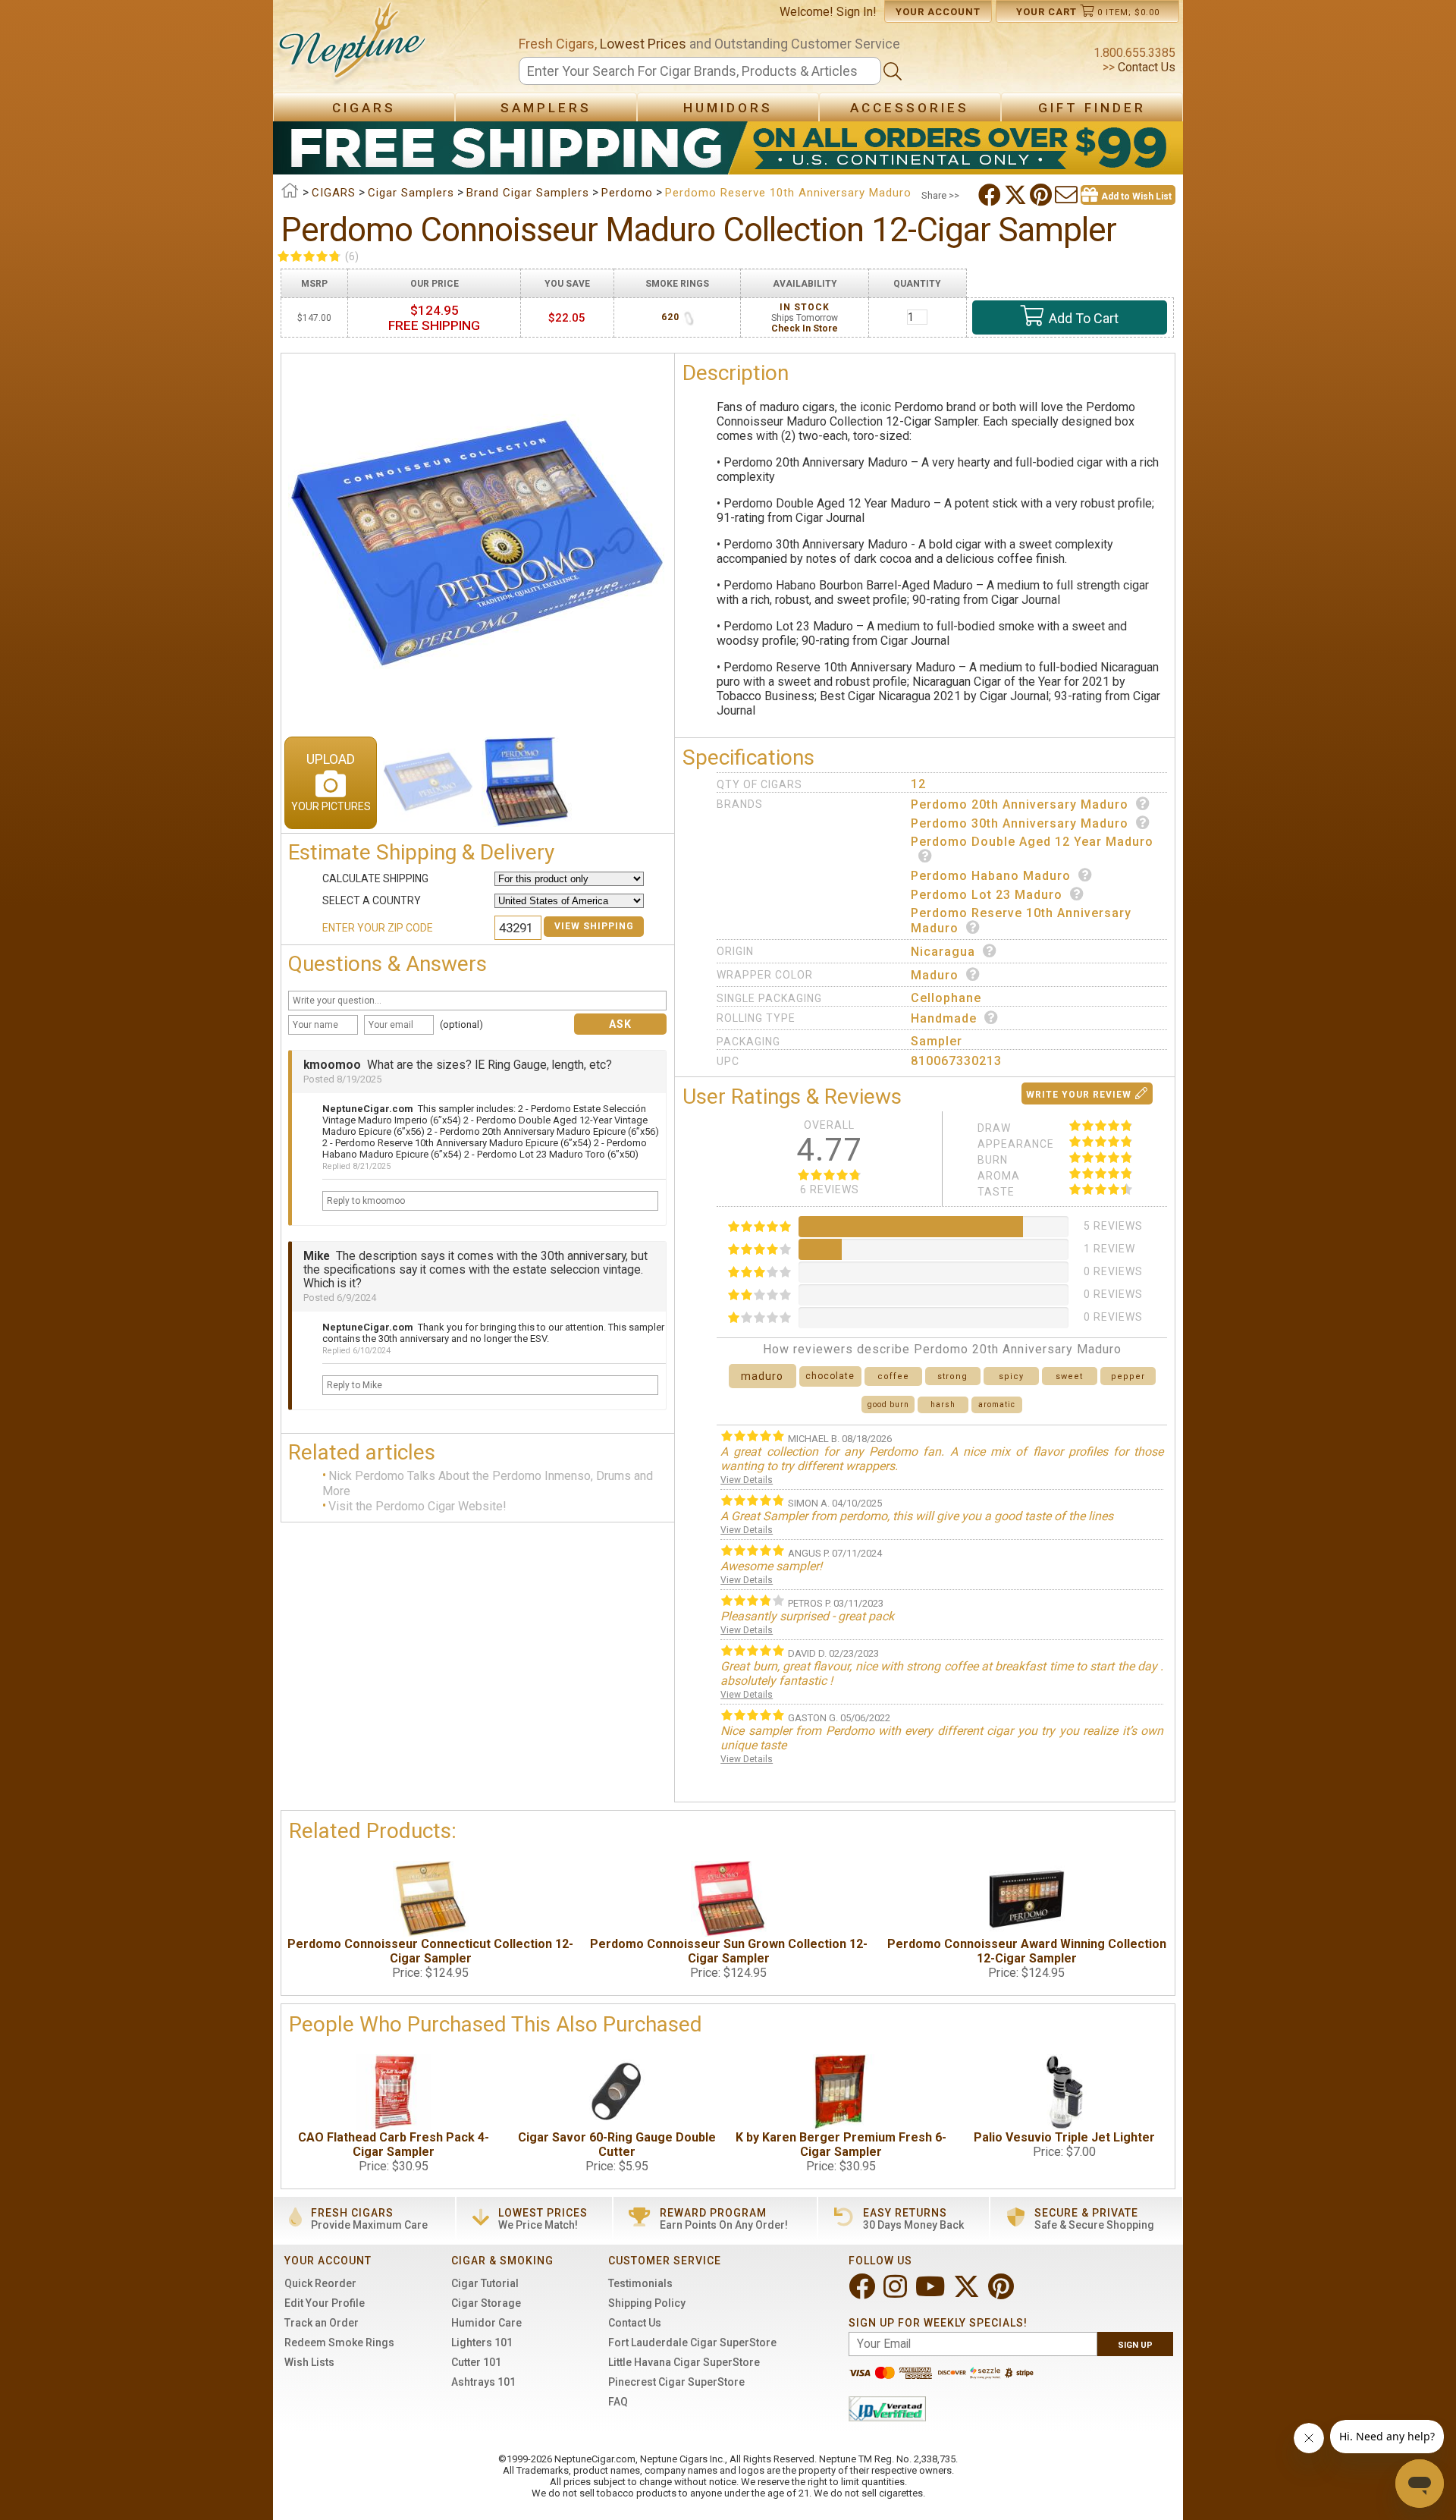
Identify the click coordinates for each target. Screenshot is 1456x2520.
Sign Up (1135, 2345)
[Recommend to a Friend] (1068, 195)
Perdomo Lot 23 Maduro (987, 895)
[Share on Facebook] (991, 195)
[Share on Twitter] (1017, 195)
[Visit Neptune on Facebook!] (863, 2293)
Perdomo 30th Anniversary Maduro (1020, 823)
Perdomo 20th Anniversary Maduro (1020, 804)
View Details (747, 1480)
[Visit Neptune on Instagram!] (897, 2293)
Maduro (935, 975)
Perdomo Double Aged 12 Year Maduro (1032, 842)
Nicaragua (943, 952)
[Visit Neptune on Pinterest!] (1003, 2293)
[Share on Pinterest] (1042, 195)
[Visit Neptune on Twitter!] (968, 2293)
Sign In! (857, 12)
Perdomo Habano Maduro (991, 876)
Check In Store (805, 328)
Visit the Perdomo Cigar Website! (417, 1507)
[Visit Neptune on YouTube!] (932, 2293)
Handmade (944, 1018)
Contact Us (1145, 67)
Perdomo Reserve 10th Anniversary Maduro (1021, 921)
